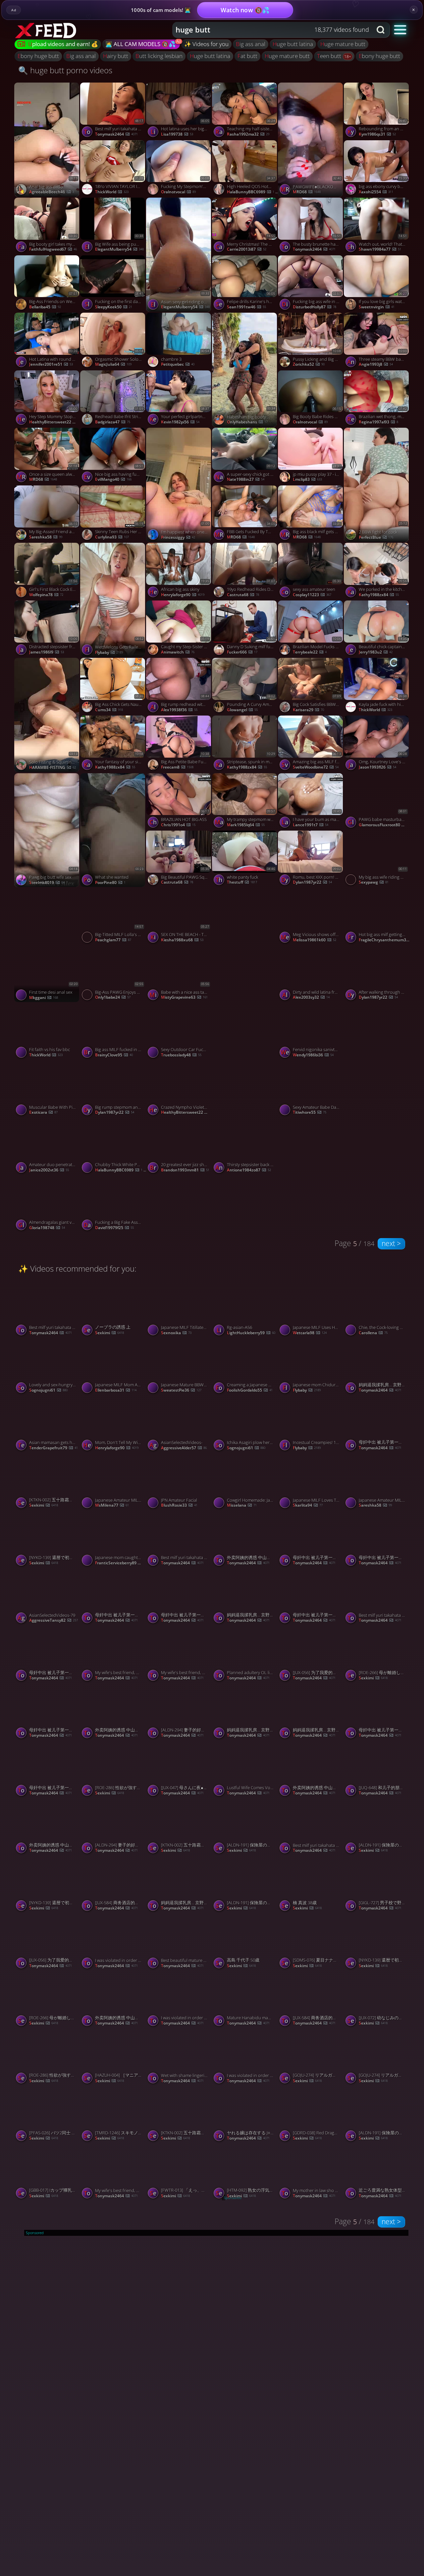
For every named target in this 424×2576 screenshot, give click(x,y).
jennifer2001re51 (51, 364)
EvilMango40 (113, 479)
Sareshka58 (46, 537)
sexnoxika (176, 1333)
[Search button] (381, 30)
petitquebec (178, 364)
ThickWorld (112, 192)
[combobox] (272, 30)
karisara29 (308, 710)
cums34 (109, 710)
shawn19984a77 (380, 249)
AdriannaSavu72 (249, 1113)
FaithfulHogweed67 (53, 249)
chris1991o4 (178, 825)
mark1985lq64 (246, 825)
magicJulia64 (113, 364)
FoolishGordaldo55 (250, 1390)
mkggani (44, 998)
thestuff (242, 882)
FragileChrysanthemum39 (385, 940)
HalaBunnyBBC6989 (253, 192)
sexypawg (374, 882)
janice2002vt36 (49, 1170)
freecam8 (177, 767)
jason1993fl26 (377, 767)
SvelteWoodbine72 (316, 767)
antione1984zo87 (249, 1170)
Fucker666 (242, 652)
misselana (242, 1505)
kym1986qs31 (377, 134)
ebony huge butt (38, 56)
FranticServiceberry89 (121, 1563)
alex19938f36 (179, 710)
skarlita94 (308, 1505)
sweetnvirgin (377, 307)
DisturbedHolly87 (315, 307)
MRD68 (307, 192)
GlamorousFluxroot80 (385, 825)
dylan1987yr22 (312, 882)
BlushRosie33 (179, 1505)
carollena (373, 1333)
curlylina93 (112, 537)
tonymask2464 (116, 134)
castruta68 (243, 595)
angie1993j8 (376, 364)
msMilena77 (112, 1505)
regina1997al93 (378, 422)
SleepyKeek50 (114, 307)
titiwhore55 (310, 1112)
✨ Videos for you (206, 44)
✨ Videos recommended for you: (77, 1268)
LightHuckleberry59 (251, 1333)
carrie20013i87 (247, 249)
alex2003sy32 (311, 997)
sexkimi (109, 1333)
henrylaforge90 (183, 595)
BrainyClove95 (114, 1055)
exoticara (43, 1112)
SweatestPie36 (181, 1390)
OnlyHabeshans (247, 422)
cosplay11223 (312, 595)
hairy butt (116, 56)
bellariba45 (45, 307)
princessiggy (178, 537)
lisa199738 (177, 134)
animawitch (178, 652)
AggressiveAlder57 (184, 1448)
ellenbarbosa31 (116, 1390)
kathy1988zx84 (379, 595)
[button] (400, 29)
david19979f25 (114, 1228)
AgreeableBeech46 (52, 192)
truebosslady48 (181, 1055)
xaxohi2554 (376, 192)
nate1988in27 (246, 479)
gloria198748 (47, 1228)
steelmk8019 (47, 883)
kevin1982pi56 (180, 422)
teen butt (330, 56)
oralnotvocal (178, 192)
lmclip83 (307, 479)
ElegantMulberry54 (119, 249)
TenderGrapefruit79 (53, 1448)
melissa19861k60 (315, 940)
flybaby (109, 653)
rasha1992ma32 (248, 134)
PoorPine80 (110, 883)
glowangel (242, 710)
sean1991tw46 (246, 307)
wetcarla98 (310, 1333)
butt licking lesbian (159, 56)
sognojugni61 (48, 1390)
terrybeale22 (310, 652)
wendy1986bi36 (313, 1055)
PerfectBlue (376, 537)
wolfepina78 (46, 595)
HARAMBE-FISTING (53, 768)
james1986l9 (47, 652)
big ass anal (251, 44)
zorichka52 (309, 364)
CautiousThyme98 (249, 998)
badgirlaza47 (113, 422)
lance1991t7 (311, 825)
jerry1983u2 (376, 652)
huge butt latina (293, 44)
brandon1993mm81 (185, 1170)
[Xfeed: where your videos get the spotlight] (47, 30)
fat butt (247, 56)
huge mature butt (343, 44)
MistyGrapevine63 (184, 997)
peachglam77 (113, 940)
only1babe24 (113, 997)
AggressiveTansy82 (53, 1620)
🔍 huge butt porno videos (65, 70)
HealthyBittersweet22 (55, 422)
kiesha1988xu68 (182, 940)
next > (391, 1243)
